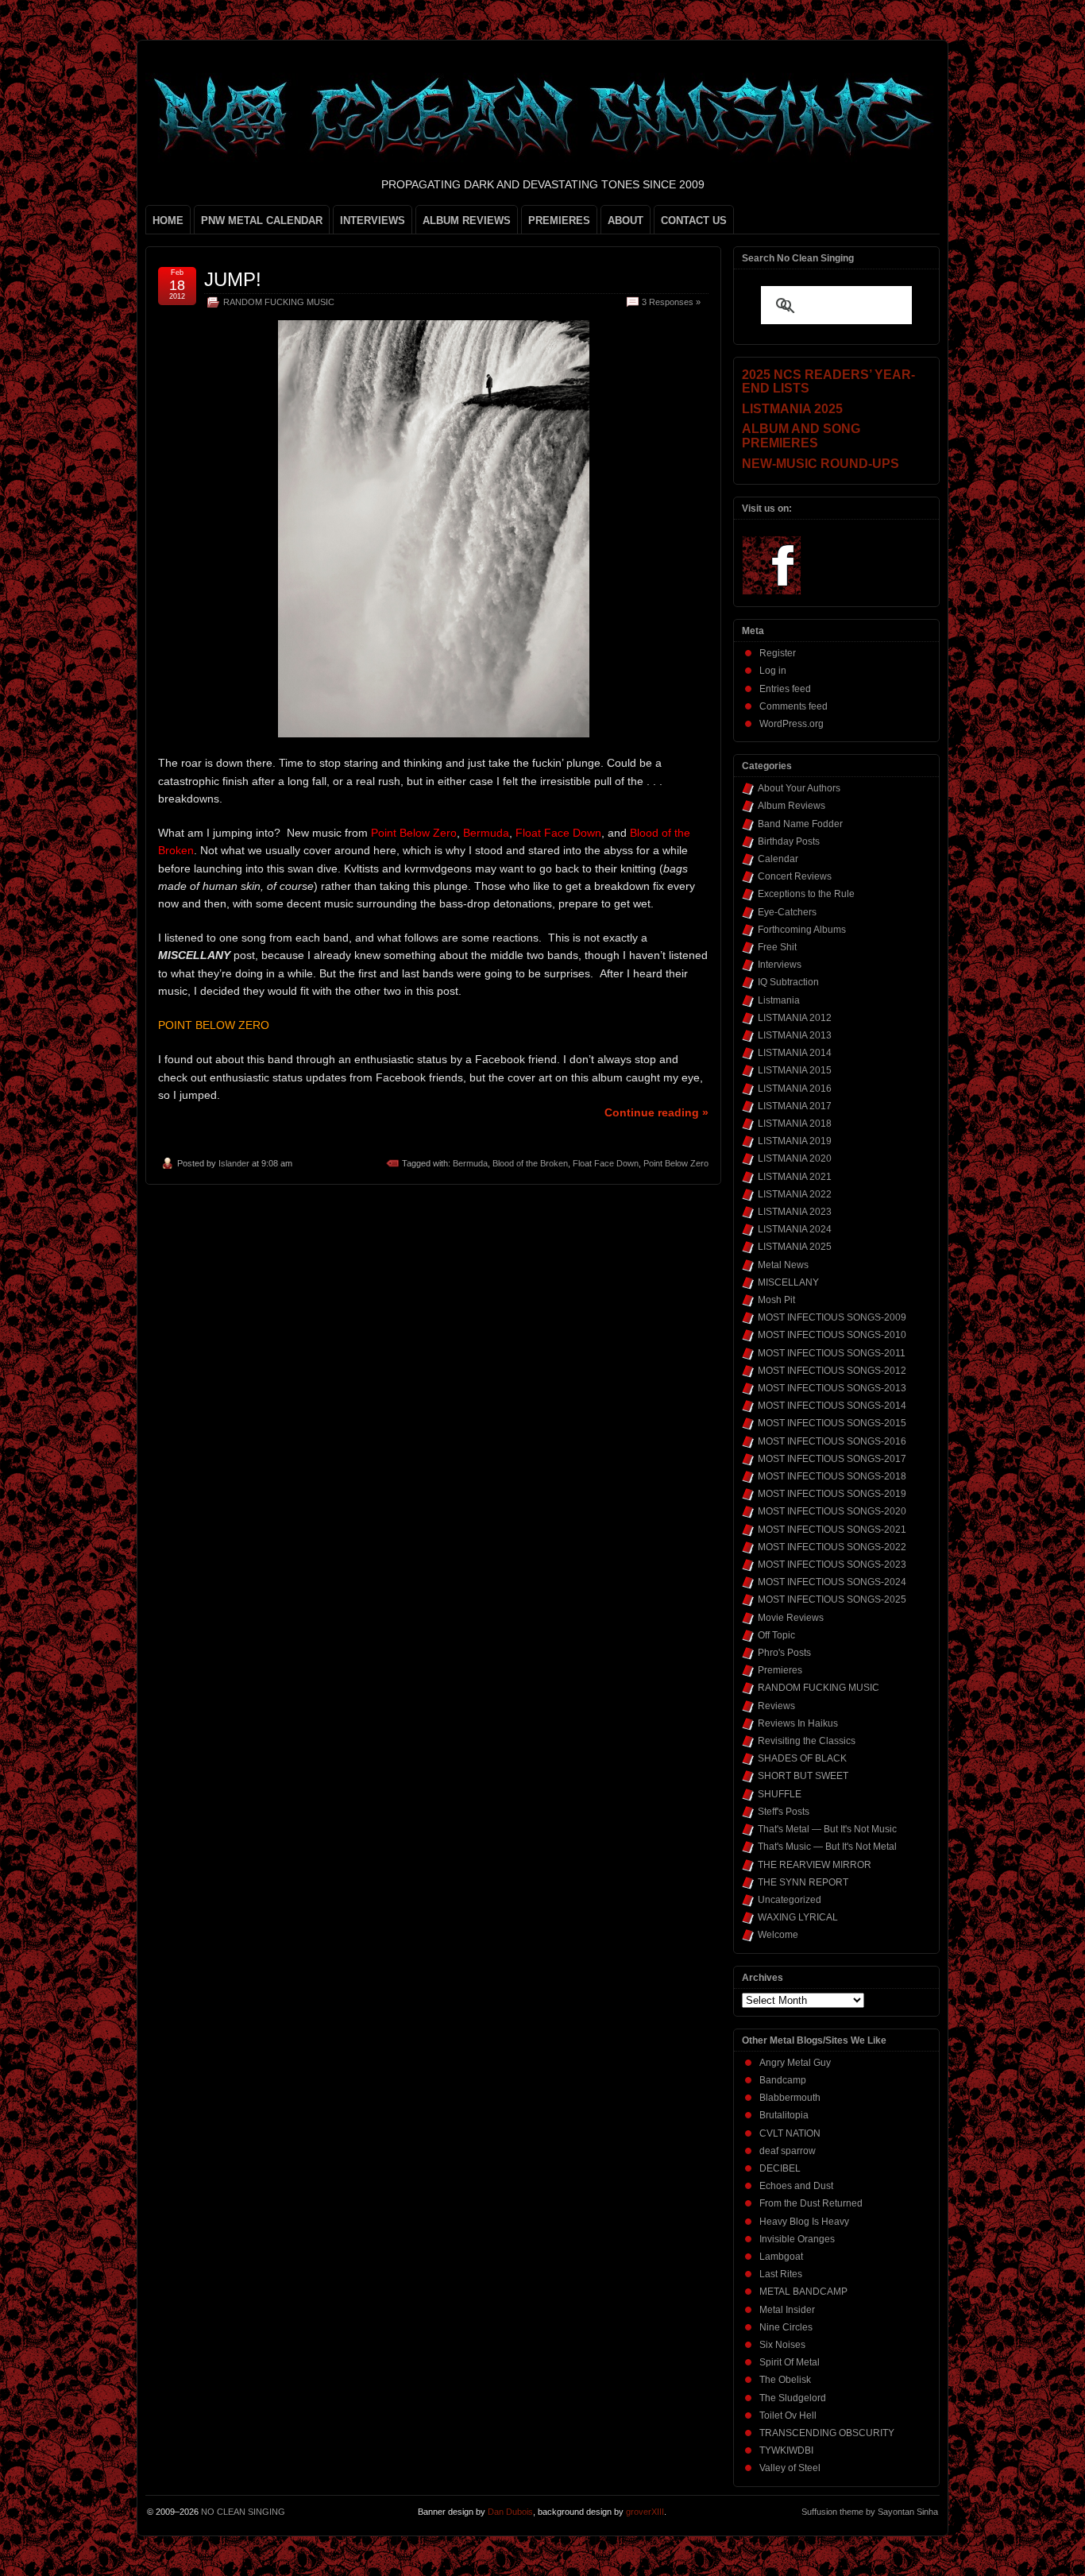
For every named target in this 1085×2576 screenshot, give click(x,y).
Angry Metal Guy (795, 2063)
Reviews (776, 1706)
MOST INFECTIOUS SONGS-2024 (832, 1582)
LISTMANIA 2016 (795, 1089)
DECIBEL (780, 2168)
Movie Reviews (791, 1618)
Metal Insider (787, 2310)
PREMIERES (559, 220)
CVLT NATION (790, 2133)
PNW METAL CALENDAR (262, 220)
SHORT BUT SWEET (803, 1776)
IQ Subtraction (788, 982)
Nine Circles (786, 2327)
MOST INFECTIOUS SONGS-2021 (832, 1530)
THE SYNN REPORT (803, 1882)
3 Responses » (671, 302)
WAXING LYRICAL (798, 1917)
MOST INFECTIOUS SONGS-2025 (832, 1599)
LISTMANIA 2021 (795, 1177)
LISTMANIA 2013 (795, 1035)
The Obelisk (785, 2380)
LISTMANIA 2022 (795, 1194)
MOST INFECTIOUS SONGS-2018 (832, 1476)
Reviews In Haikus (798, 1723)
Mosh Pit (776, 1300)
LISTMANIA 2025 (795, 1247)
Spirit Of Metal (790, 2362)
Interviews (780, 965)
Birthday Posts (789, 841)
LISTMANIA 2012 (795, 1018)
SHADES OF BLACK (802, 1758)
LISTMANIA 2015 (795, 1070)
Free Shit (777, 947)
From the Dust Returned (811, 2203)
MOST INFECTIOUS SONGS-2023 (832, 1565)
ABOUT (626, 220)
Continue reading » (656, 1112)
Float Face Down (606, 1163)
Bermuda (470, 1163)
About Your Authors (799, 788)
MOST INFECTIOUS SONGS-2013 (832, 1388)
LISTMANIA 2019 (795, 1141)
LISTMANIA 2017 (795, 1106)
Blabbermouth (790, 2098)
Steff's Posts (784, 1812)
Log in (773, 671)
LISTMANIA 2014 (795, 1053)
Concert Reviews (795, 876)
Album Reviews (792, 806)
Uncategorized (790, 1900)
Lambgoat (781, 2257)
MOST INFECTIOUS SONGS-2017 (832, 1459)
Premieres (780, 1670)
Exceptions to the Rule (806, 894)
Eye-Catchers (787, 912)
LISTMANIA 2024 (795, 1229)
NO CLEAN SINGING (243, 2512)
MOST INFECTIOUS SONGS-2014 (832, 1406)
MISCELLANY (788, 1282)
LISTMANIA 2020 (795, 1158)
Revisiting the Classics (807, 1741)
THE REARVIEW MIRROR (815, 1865)
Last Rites (781, 2274)
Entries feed (785, 689)
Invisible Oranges (797, 2239)
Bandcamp (783, 2080)
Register (778, 653)
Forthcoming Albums (802, 930)
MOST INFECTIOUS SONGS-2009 (832, 1317)
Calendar (778, 859)
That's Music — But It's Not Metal (827, 1847)
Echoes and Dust (796, 2186)
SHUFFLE (780, 1794)
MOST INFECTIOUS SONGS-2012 (832, 1371)
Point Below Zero (676, 1163)
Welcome (778, 1935)
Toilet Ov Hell (788, 2415)
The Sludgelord (793, 2398)
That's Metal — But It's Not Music (827, 1829)
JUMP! (233, 279)
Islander (234, 1163)
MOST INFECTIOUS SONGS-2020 (832, 1511)
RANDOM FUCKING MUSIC (279, 302)
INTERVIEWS (373, 220)
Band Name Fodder (800, 824)
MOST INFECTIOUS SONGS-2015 (832, 1423)
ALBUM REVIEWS (467, 220)
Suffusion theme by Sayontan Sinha (870, 2512)
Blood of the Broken (530, 1163)
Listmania (779, 1000)
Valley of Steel (790, 2468)
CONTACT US (694, 220)
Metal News (783, 1265)
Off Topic (776, 1635)
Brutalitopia (784, 2115)
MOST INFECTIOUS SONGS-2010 (832, 1335)
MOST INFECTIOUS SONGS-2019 (832, 1494)
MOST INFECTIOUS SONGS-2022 (832, 1547)
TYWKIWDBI (786, 2450)
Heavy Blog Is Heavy (804, 2222)
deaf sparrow (788, 2151)
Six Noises (782, 2345)
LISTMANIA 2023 (795, 1212)
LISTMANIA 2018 (795, 1124)
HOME (168, 220)
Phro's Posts (784, 1653)
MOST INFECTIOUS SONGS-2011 (832, 1353)
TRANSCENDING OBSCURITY (827, 2433)
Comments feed (793, 706)
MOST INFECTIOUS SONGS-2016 (832, 1441)
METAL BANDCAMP (803, 2292)
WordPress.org (792, 724)
